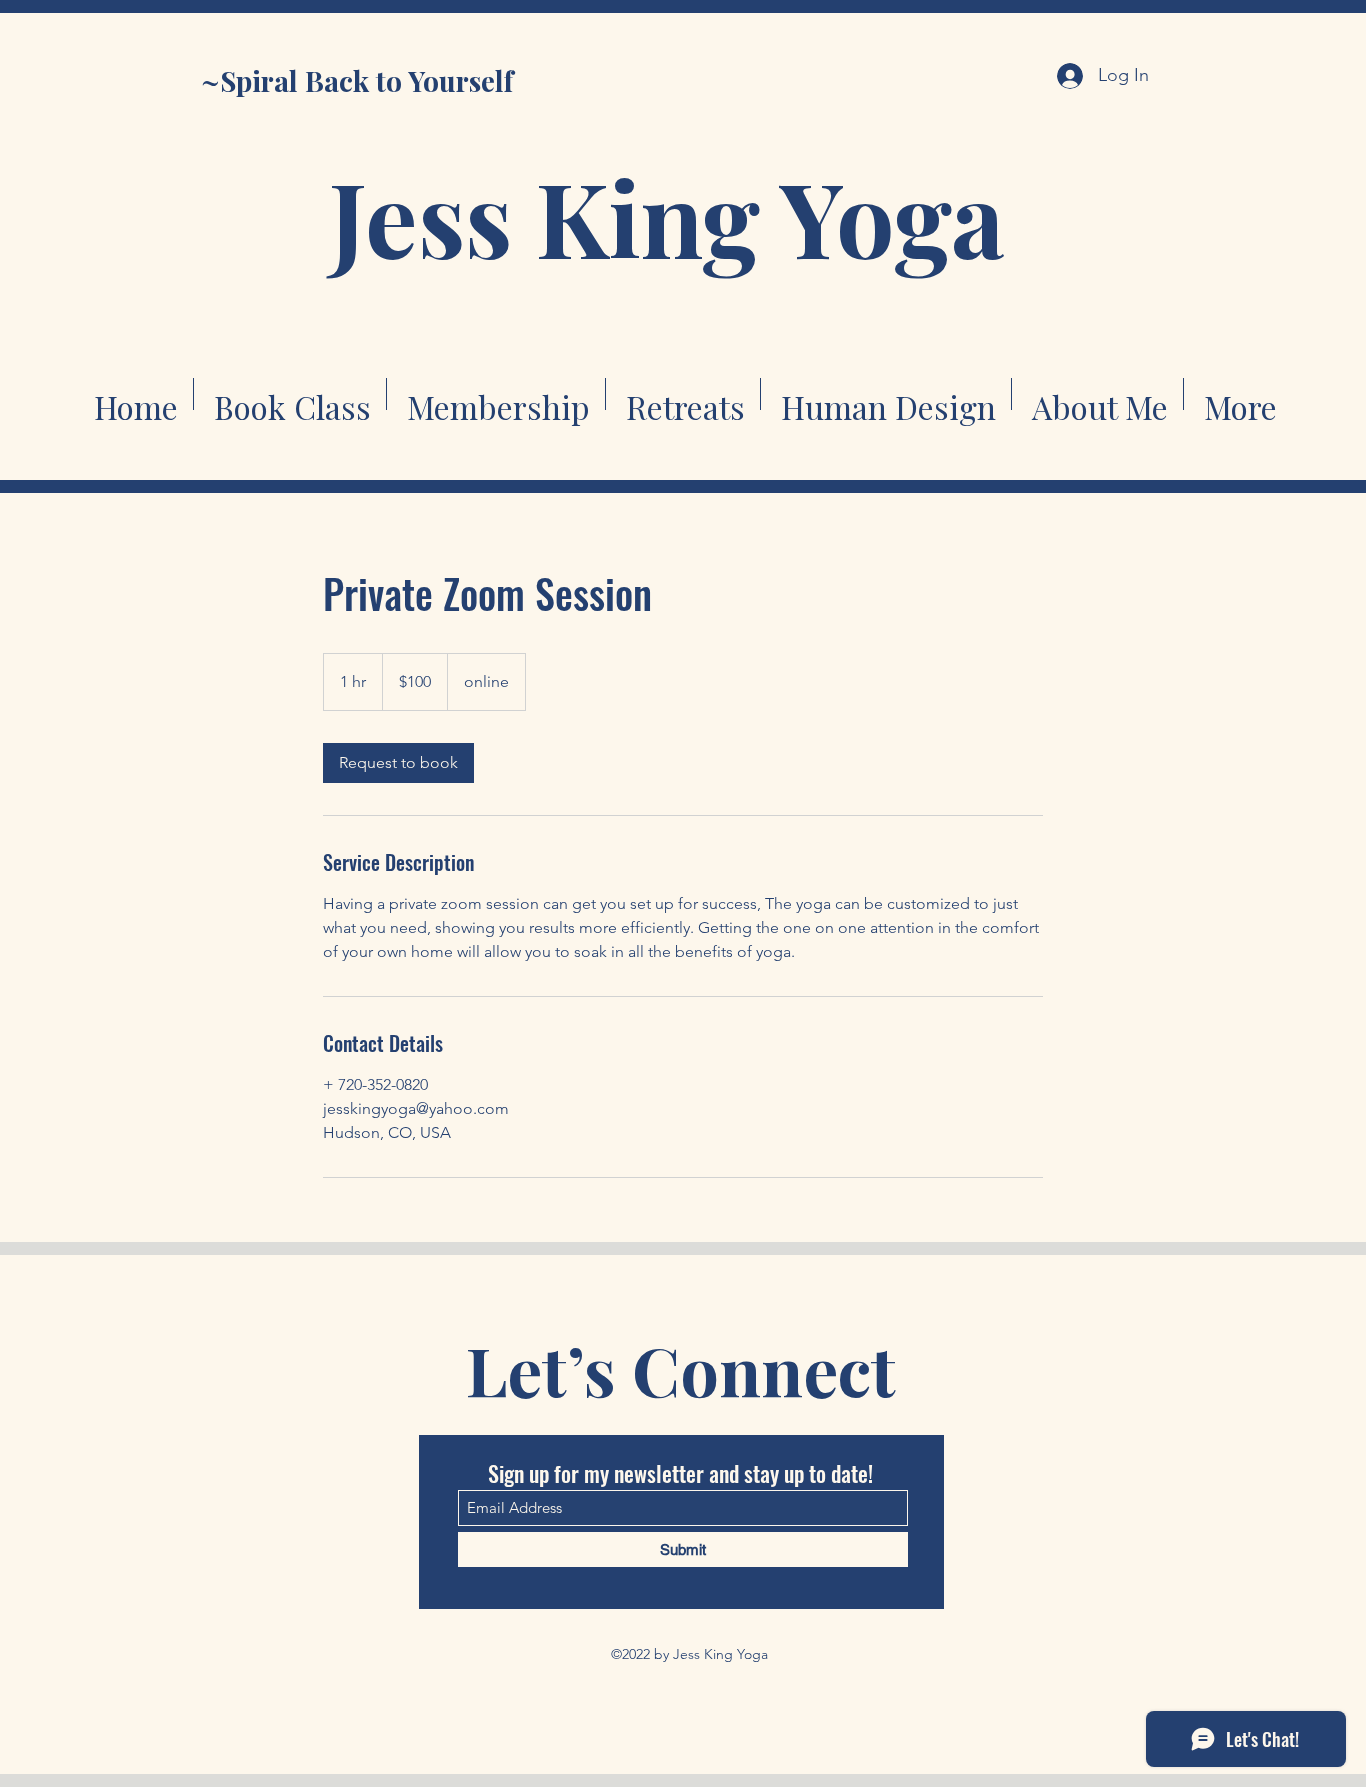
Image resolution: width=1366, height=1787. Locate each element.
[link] (398, 763)
